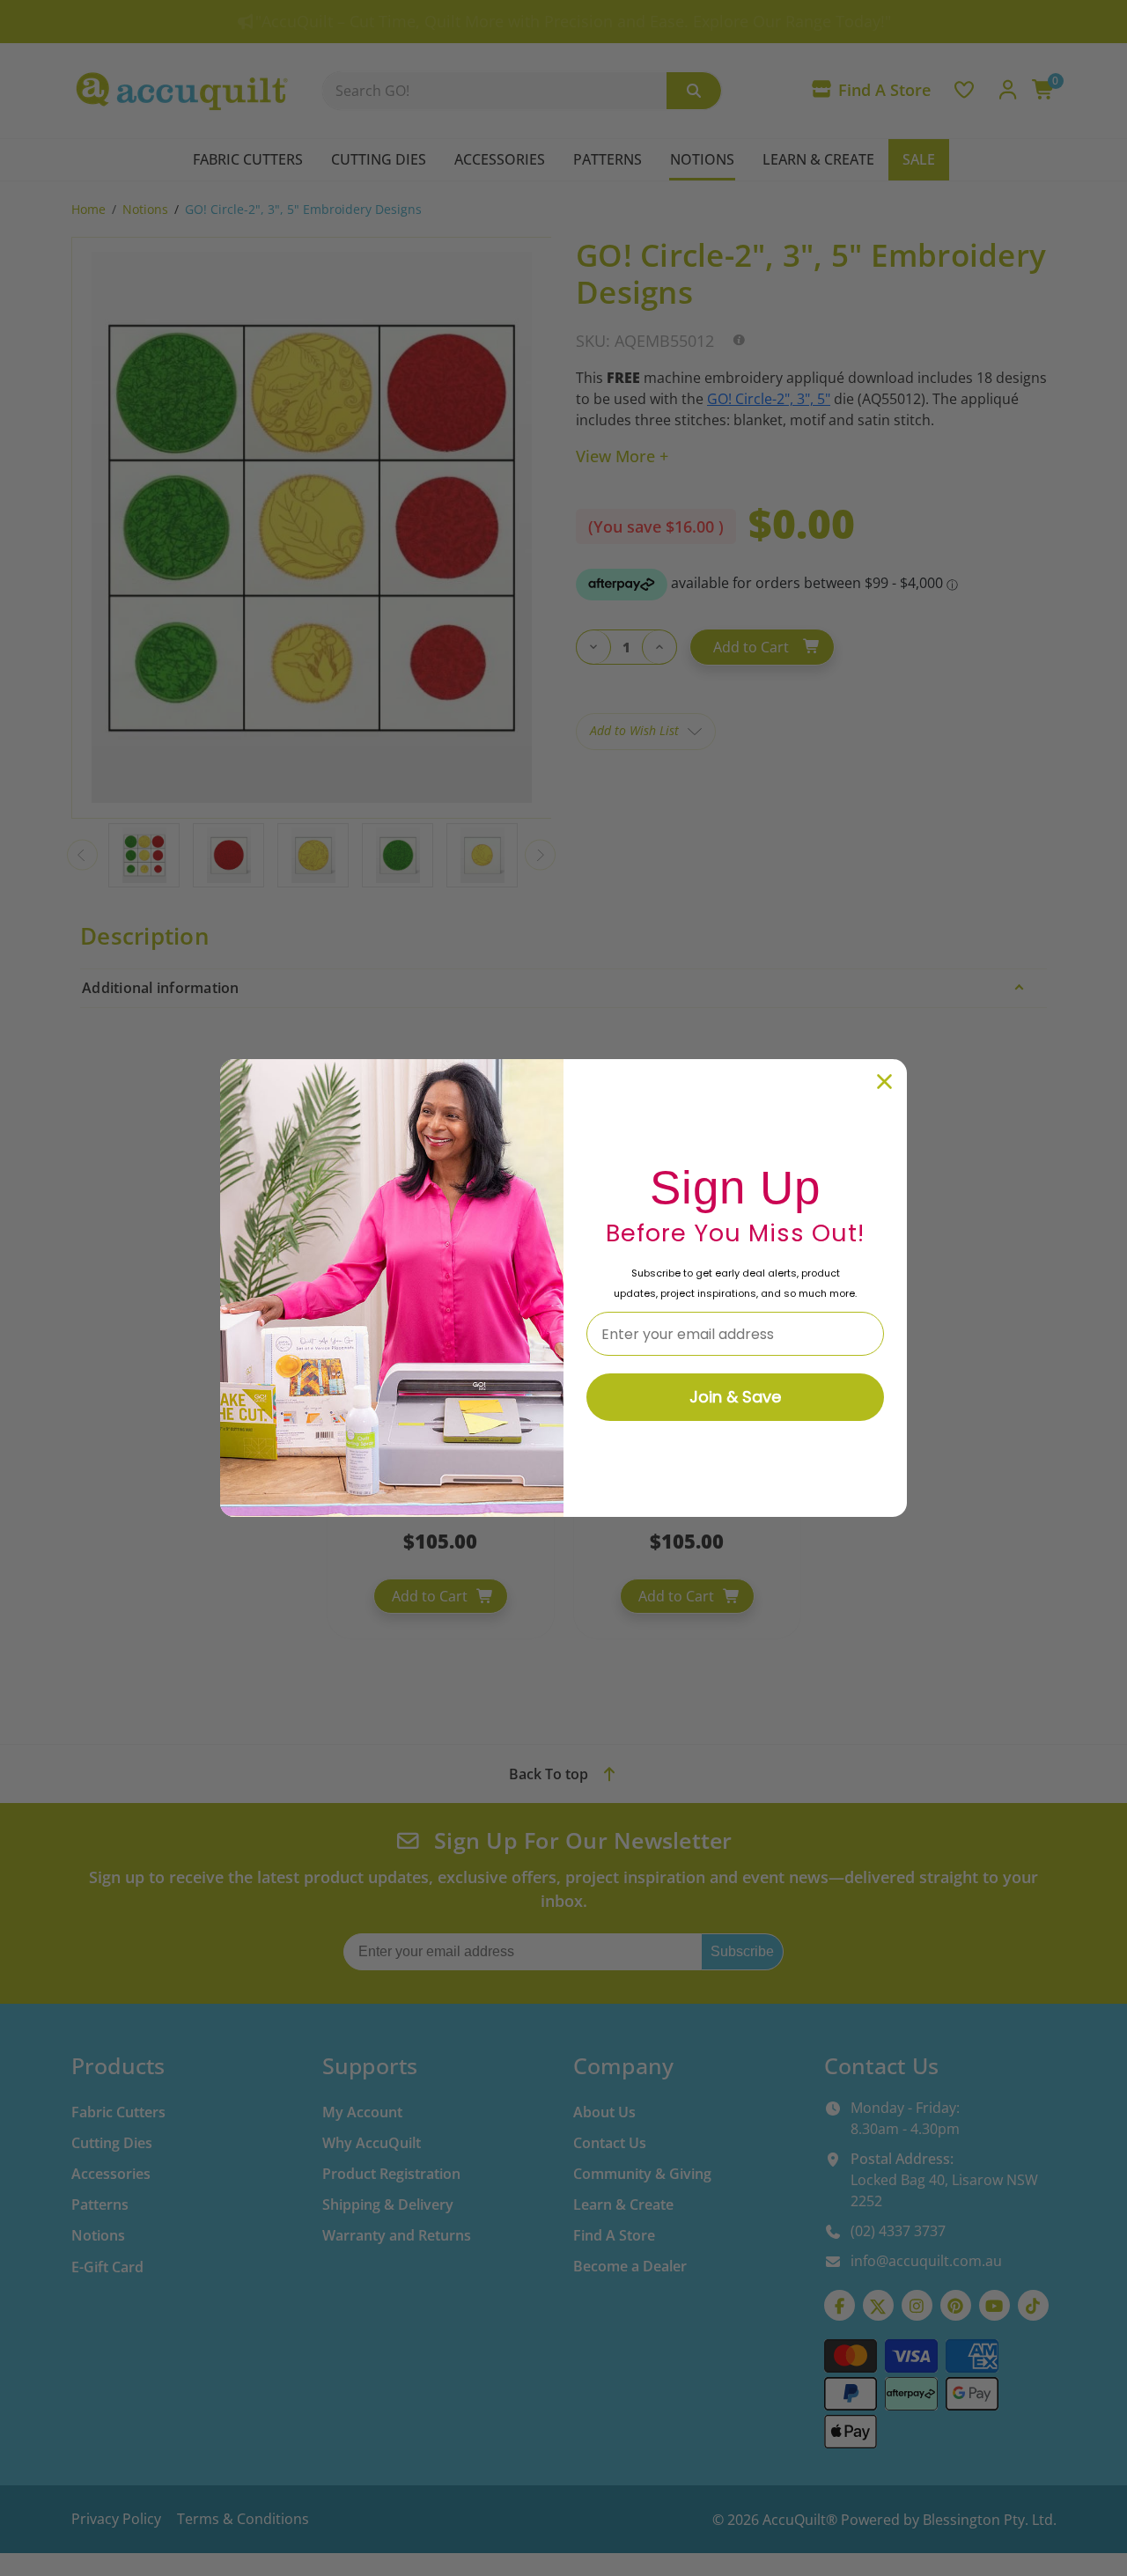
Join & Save (735, 1397)
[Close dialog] (884, 1082)
